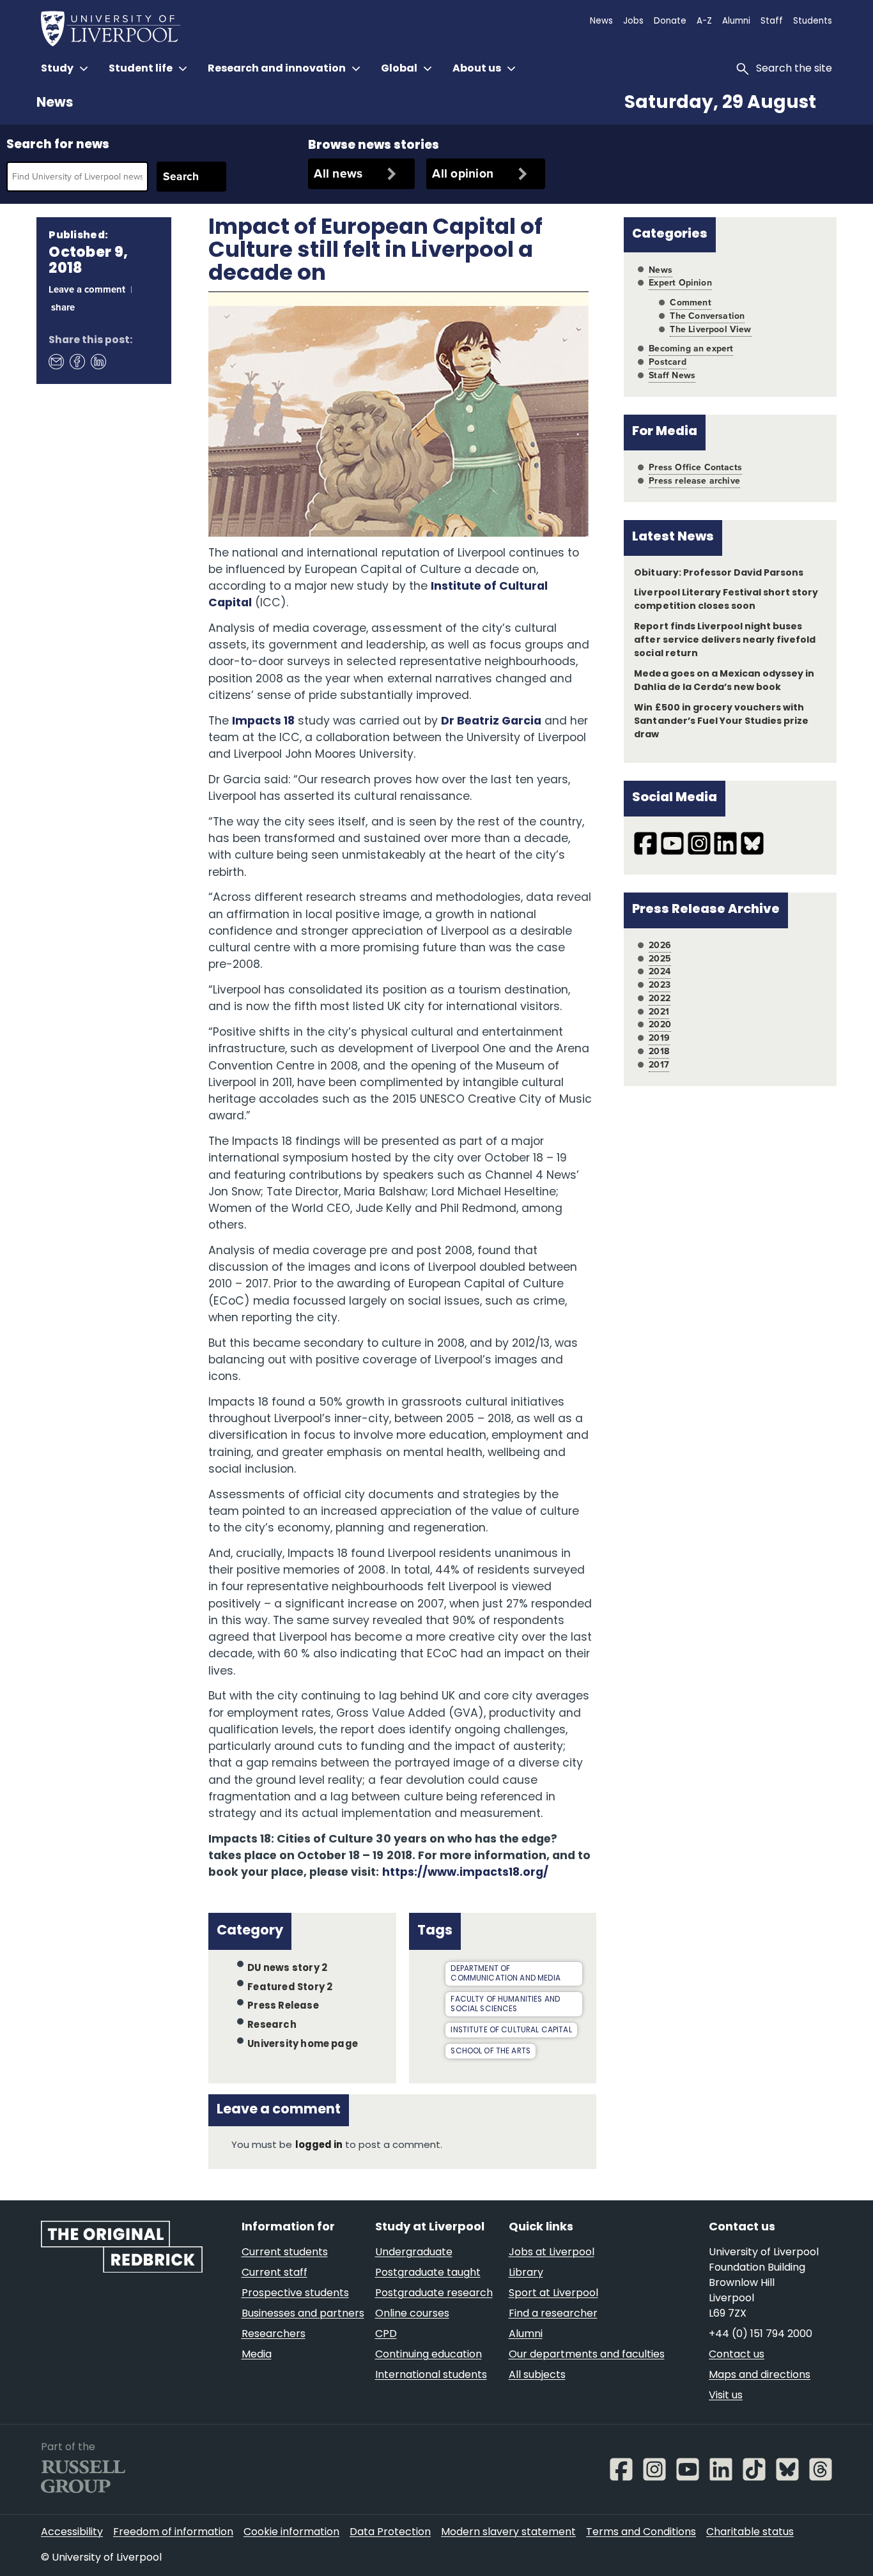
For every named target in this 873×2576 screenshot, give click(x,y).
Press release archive (694, 481)
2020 (660, 1024)
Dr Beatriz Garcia (491, 722)
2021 (659, 1012)
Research (272, 2026)
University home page (303, 2045)
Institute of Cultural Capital (511, 2030)
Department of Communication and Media (505, 1974)
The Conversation (707, 316)
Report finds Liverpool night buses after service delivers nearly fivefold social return (725, 640)
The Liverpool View (710, 329)
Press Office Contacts (695, 467)
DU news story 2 (287, 1969)
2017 (659, 1065)
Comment (690, 303)
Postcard (667, 362)
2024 (660, 971)
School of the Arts (491, 2051)
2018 (659, 1051)
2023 (660, 985)
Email (56, 361)
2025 (660, 959)
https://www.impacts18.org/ (466, 1873)
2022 (660, 998)
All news (338, 173)
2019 (659, 1038)
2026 (660, 945)
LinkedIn (98, 361)
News (55, 103)
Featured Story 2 (290, 1987)
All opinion (463, 173)
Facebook (77, 361)
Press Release (283, 2006)
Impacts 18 (263, 722)
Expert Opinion (680, 283)
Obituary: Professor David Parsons (719, 573)
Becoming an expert (691, 349)
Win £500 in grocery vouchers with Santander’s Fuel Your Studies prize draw (721, 722)
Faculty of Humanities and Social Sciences (505, 2005)
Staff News (672, 375)
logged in (319, 2146)
